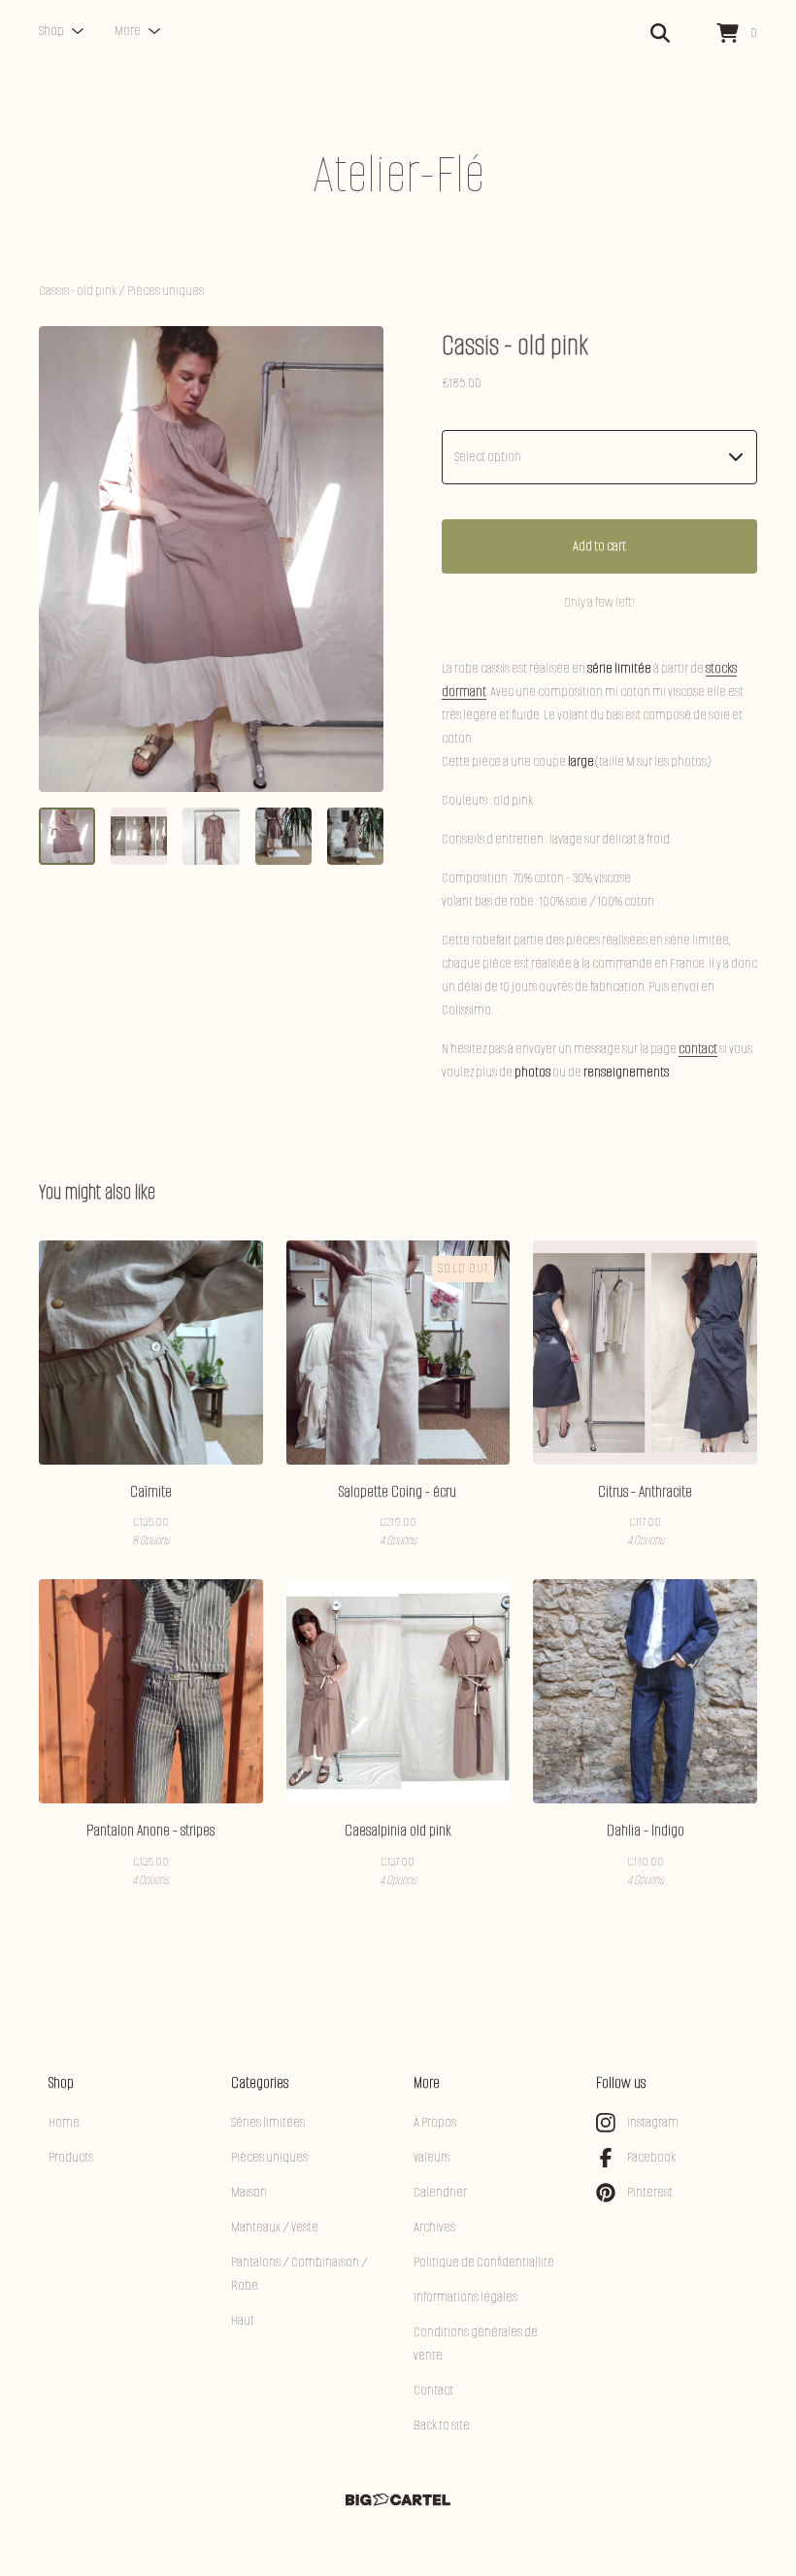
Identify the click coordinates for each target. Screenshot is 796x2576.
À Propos (435, 2122)
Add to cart (599, 546)
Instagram (653, 2122)
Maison (249, 2192)
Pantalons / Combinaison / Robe (299, 2274)
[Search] (660, 34)
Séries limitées (268, 2122)
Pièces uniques (166, 291)
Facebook (651, 2157)
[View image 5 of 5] (355, 836)
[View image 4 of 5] (283, 836)
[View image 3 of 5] (211, 836)
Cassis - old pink (78, 291)
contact (698, 1049)
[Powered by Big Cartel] (398, 2500)
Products (71, 2157)
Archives (434, 2227)
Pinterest (650, 2192)
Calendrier (440, 2192)
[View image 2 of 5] (139, 836)
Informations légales (465, 2297)
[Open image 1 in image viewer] (211, 559)
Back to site (442, 2425)
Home (64, 2122)
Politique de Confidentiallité (484, 2262)
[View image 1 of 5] (67, 836)
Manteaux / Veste (275, 2227)
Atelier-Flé (398, 174)
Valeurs (431, 2157)
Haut (243, 2320)
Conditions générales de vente (476, 2344)
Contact (433, 2390)
